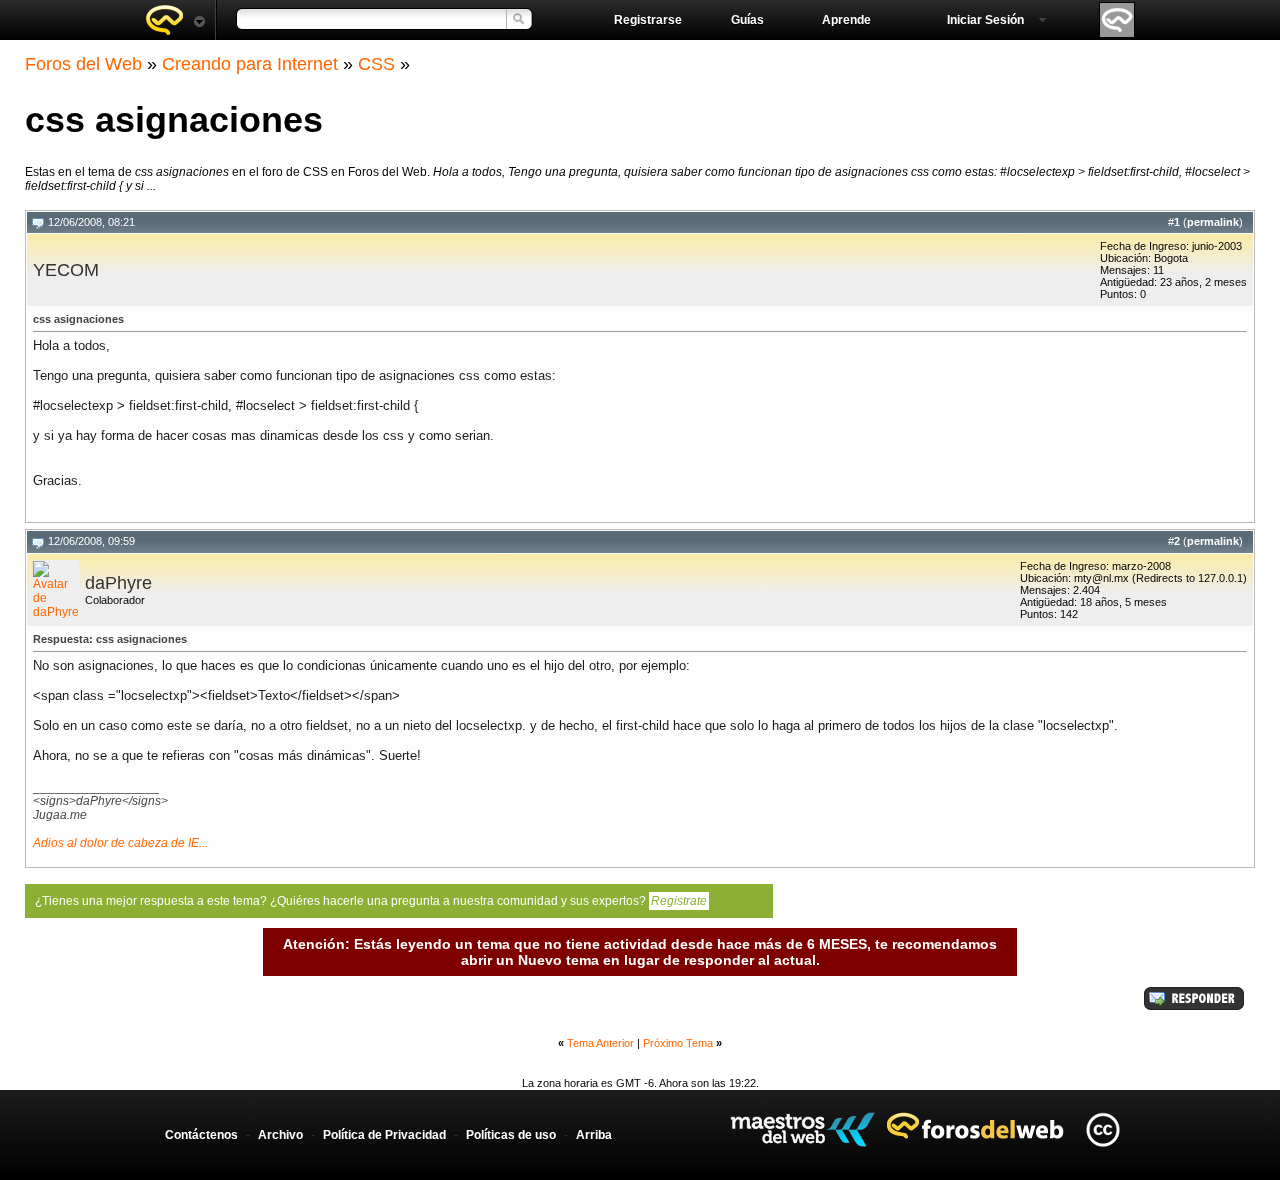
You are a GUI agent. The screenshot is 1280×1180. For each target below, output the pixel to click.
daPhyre (118, 583)
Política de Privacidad (384, 1135)
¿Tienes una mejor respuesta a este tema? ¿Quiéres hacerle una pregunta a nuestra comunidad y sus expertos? (371, 901)
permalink (1213, 222)
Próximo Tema (678, 1043)
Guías (747, 20)
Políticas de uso (511, 1135)
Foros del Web (83, 64)
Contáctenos (201, 1135)
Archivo (280, 1135)
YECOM (66, 270)
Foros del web (175, 20)
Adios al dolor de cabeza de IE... (120, 843)
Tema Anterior (600, 1043)
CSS (376, 64)
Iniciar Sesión (985, 20)
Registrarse (648, 20)
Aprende (846, 20)
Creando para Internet (250, 64)
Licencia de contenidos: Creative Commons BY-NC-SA (1102, 1129)
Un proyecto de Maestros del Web (802, 1129)
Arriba (594, 1135)
